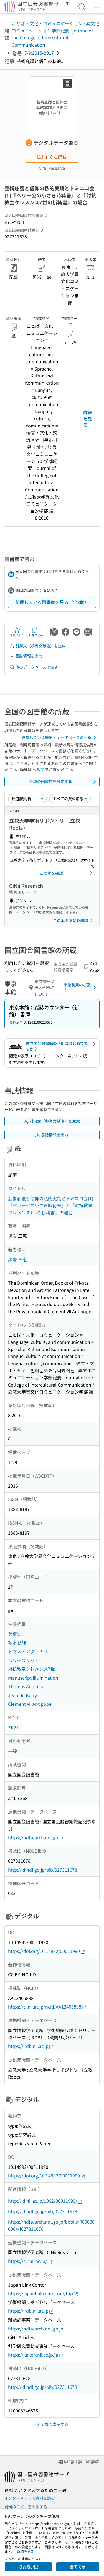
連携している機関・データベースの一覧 (57, 737)
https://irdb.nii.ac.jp (28, 2046)
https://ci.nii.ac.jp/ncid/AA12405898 (45, 2007)
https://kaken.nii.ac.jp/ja (33, 2355)
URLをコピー (35, 635)
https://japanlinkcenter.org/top (40, 2293)
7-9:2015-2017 (39, 53)
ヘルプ (38, 769)
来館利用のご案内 (77, 987)
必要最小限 (28, 2567)
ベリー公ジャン (24, 1660)
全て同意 (78, 2567)
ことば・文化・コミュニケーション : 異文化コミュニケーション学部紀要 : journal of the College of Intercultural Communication (55, 34)
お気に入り (17, 635)
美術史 (15, 1634)
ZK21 (13, 1727)
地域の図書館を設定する (51, 781)
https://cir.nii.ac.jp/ (27, 2261)
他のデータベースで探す (37, 667)
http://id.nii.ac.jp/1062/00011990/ (43, 2201)
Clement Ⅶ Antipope (30, 1704)
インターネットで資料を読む (30, 2498)
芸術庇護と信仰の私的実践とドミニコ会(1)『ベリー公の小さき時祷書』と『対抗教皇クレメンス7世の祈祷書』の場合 (51, 1205)
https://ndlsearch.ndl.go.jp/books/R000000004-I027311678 (51, 2225)
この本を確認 (51, 873)
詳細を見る (88, 418)
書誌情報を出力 (29, 656)
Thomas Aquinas (25, 1686)
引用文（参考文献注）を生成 (40, 646)
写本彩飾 (17, 1642)
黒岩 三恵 (17, 1259)
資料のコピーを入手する (26, 2507)
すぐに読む (55, 157)
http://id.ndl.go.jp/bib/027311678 (43, 1870)
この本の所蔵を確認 (70, 921)
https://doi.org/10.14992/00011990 (44, 1951)
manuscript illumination (33, 1678)
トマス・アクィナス (28, 1651)
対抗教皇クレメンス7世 (31, 1669)
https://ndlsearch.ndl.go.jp (36, 1837)
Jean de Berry (22, 1695)
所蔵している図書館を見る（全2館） (52, 602)
